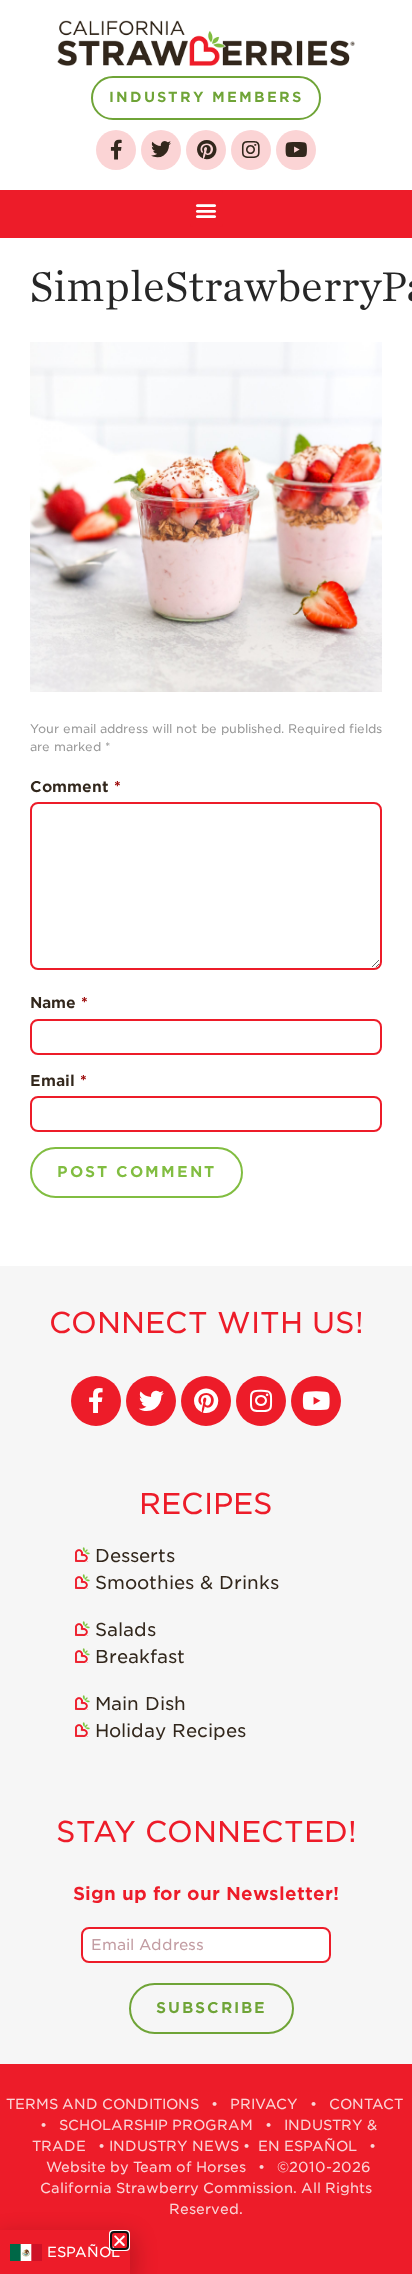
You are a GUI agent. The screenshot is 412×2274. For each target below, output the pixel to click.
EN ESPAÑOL (307, 2146)
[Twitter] (161, 150)
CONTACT (366, 2104)
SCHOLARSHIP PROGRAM (156, 2125)
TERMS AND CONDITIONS (102, 2104)
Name (59, 1003)
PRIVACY (264, 2104)
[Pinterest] (206, 150)
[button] (206, 208)
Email (58, 1081)
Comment (75, 787)
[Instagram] (251, 150)
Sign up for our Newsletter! (206, 1893)
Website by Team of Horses (146, 2167)
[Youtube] (296, 150)
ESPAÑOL (83, 2252)
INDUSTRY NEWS (174, 2146)
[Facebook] (116, 150)
